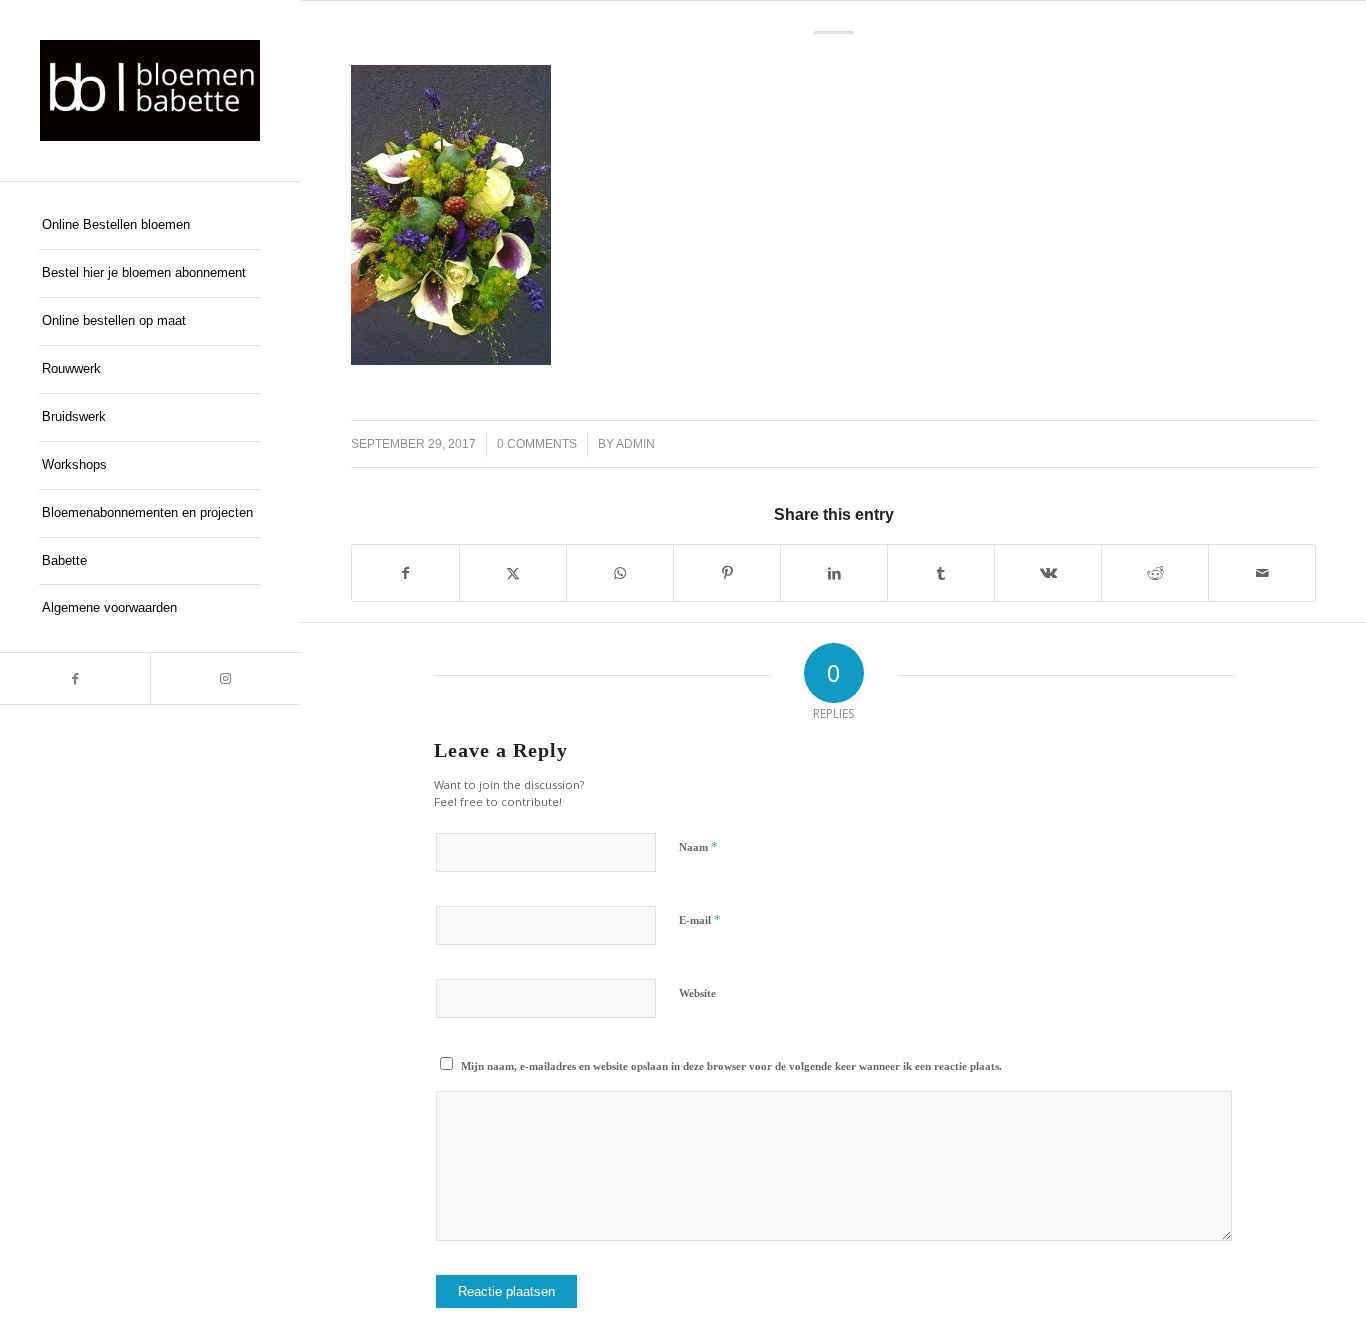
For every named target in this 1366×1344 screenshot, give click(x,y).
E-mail (700, 919)
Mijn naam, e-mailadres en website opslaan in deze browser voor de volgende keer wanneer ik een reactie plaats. (731, 1066)
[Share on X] (513, 573)
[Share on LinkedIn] (834, 573)
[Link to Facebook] (75, 678)
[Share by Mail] (1262, 573)
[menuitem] (150, 226)
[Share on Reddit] (1155, 573)
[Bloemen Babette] (150, 90)
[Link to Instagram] (225, 678)
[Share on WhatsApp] (620, 573)
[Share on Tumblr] (941, 573)
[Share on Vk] (1048, 573)
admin (635, 444)
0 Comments (537, 444)
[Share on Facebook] (405, 573)
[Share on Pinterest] (727, 573)
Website (697, 993)
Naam (698, 846)
